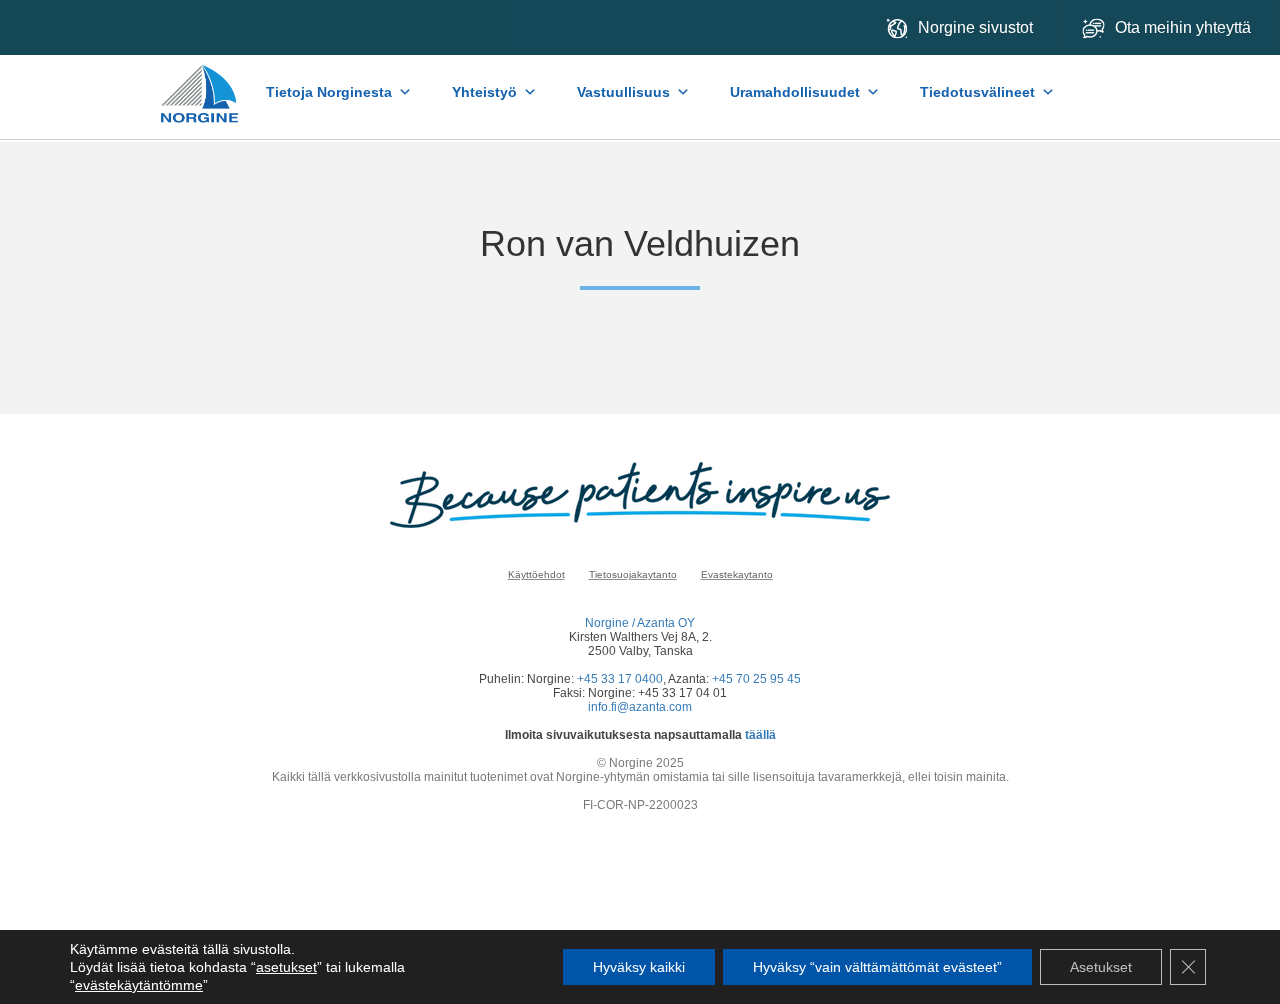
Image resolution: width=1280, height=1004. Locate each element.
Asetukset (1101, 967)
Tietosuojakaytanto (633, 574)
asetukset (286, 967)
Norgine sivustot (975, 27)
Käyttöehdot (536, 574)
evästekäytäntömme (139, 985)
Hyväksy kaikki (639, 967)
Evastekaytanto (737, 574)
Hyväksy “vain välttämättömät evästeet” (877, 967)
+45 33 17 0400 (620, 679)
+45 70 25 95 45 (756, 679)
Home (200, 84)
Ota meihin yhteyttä (1185, 27)
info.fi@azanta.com (640, 707)
